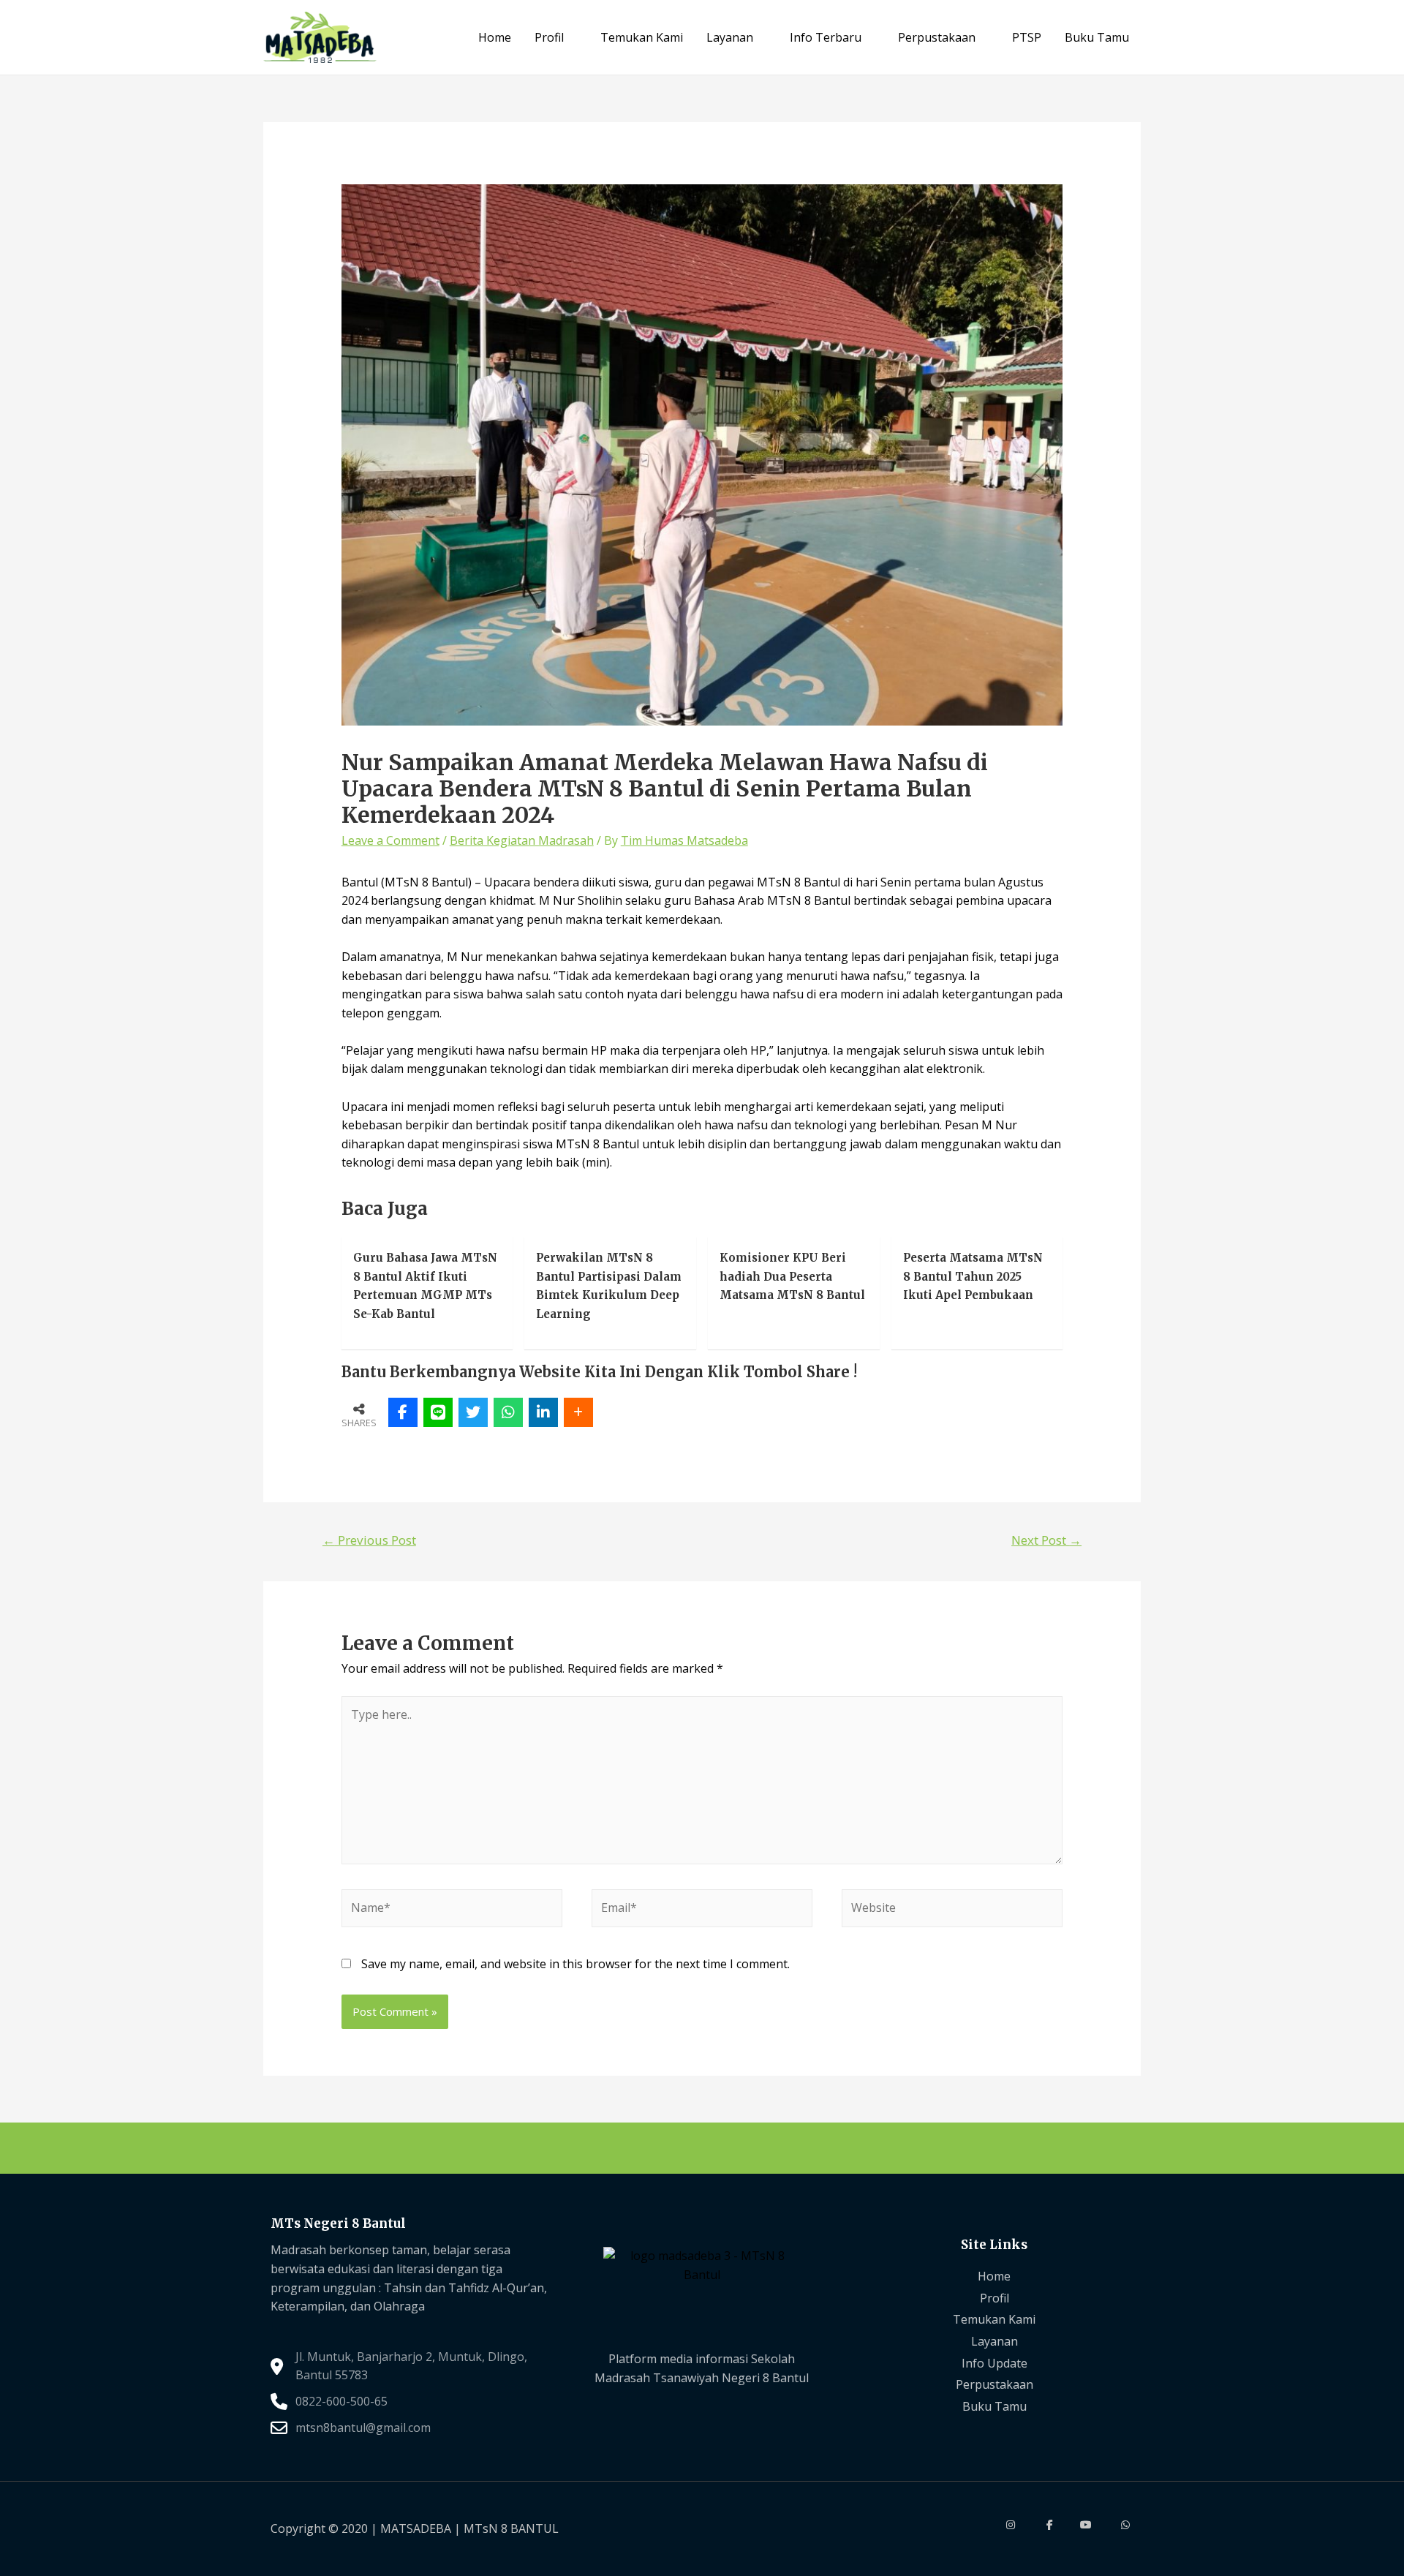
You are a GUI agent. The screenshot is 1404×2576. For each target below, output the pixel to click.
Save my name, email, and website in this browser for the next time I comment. (575, 1964)
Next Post (1046, 1540)
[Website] (952, 1910)
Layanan (730, 37)
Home (495, 37)
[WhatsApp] (508, 1412)
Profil (549, 37)
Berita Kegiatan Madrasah (522, 840)
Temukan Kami (642, 37)
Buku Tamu (1097, 37)
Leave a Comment (390, 840)
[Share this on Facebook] (403, 1412)
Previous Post (369, 1540)
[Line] (438, 1412)
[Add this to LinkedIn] (543, 1412)
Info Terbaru (826, 37)
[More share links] (578, 1412)
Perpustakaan (937, 37)
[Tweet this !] (473, 1412)
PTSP (1027, 37)
